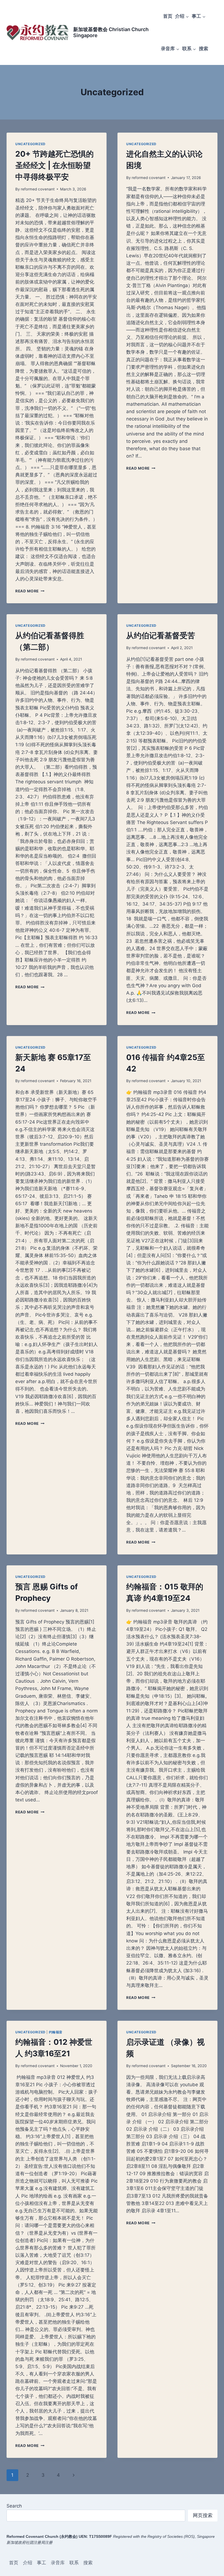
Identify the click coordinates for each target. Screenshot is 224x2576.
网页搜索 (203, 2515)
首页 (168, 16)
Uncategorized (30, 144)
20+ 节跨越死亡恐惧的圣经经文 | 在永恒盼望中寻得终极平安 (54, 165)
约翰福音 (56, 2032)
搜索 (204, 49)
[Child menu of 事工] (199, 16)
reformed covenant (38, 189)
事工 (42, 2563)
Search (14, 2506)
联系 (74, 2563)
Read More (30, 591)
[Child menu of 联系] (189, 49)
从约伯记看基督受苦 (161, 635)
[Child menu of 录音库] (170, 49)
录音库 (58, 2563)
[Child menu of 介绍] (182, 16)
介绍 (28, 2563)
